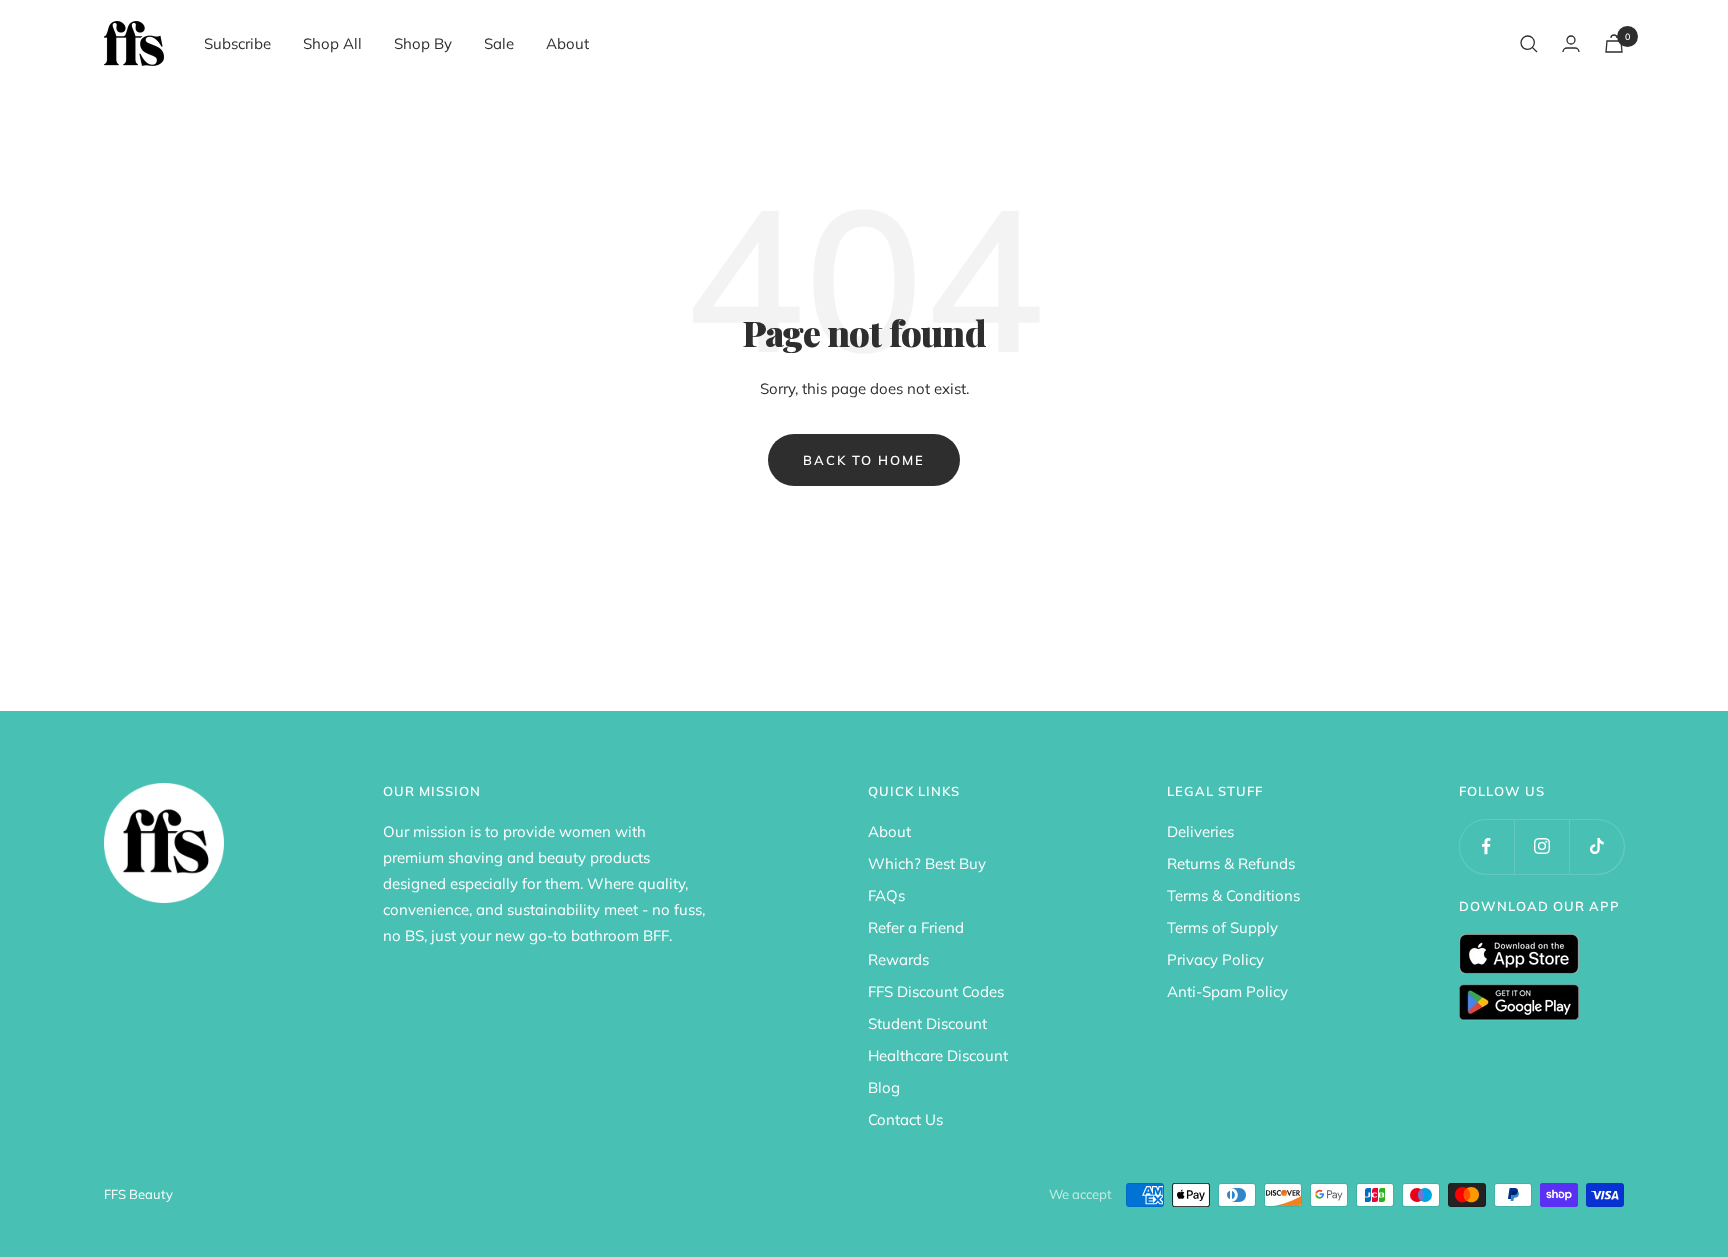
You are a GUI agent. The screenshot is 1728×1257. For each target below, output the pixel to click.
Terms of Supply (1222, 927)
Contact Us (905, 1119)
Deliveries (1200, 831)
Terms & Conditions (1233, 895)
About (567, 43)
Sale (499, 43)
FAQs (886, 895)
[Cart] (1614, 43)
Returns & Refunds (1231, 863)
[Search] (1529, 44)
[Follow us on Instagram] (1541, 846)
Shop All (332, 43)
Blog (884, 1087)
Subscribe (237, 43)
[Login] (1571, 43)
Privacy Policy (1215, 959)
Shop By (423, 43)
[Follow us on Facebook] (1486, 846)
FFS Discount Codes (936, 991)
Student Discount (927, 1023)
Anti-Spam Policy (1227, 991)
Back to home (864, 460)
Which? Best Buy (927, 863)
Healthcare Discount (938, 1055)
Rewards (898, 959)
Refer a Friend (916, 927)
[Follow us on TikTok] (1596, 846)
